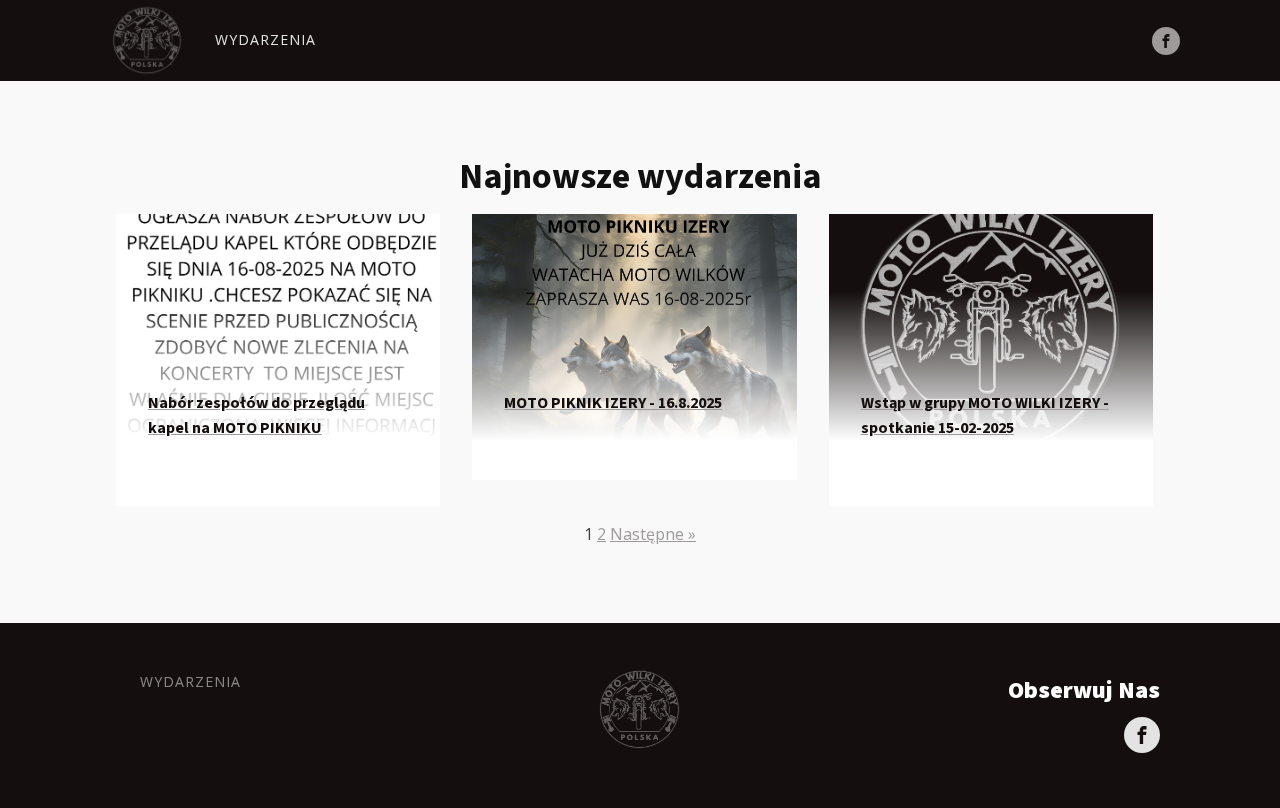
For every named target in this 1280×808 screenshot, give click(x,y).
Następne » (653, 534)
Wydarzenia (265, 39)
